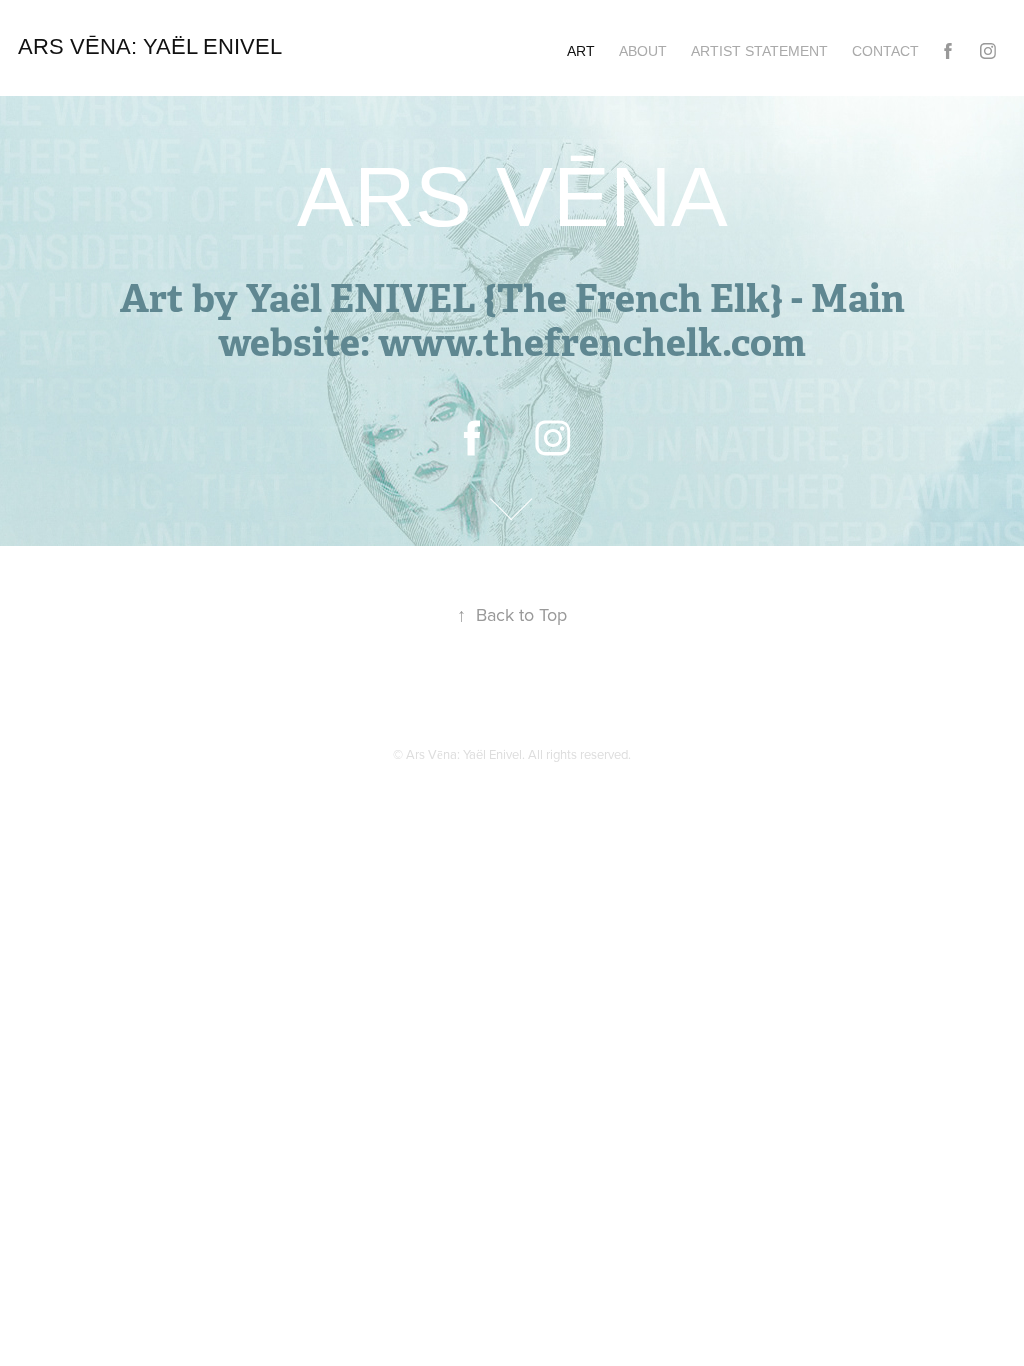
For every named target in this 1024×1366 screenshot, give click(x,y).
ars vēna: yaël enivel (152, 46)
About (643, 51)
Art (581, 51)
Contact (885, 51)
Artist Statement (759, 51)
